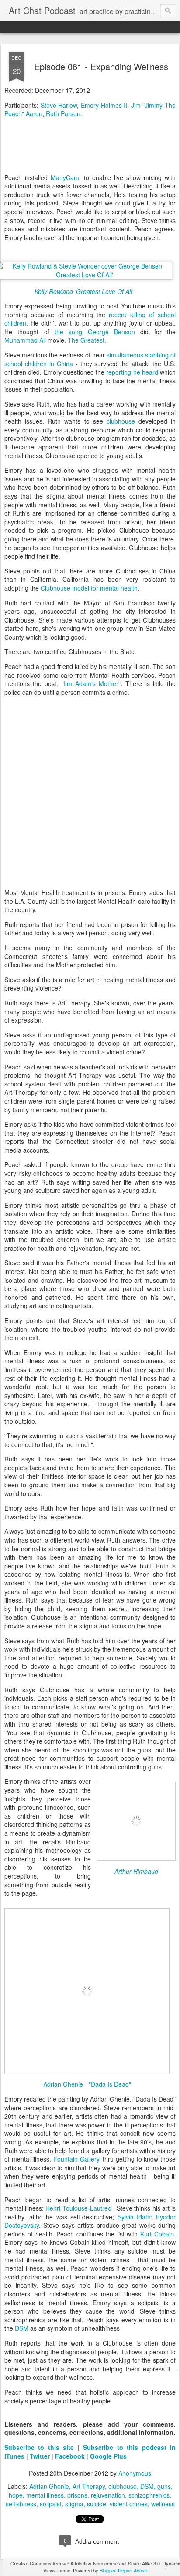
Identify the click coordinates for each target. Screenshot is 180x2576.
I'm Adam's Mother (91, 683)
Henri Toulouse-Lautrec (78, 2208)
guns (164, 2486)
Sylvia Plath (134, 2217)
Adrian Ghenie (49, 2486)
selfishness (21, 2504)
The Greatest (86, 340)
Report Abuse (133, 2570)
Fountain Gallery (76, 2159)
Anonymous (135, 2473)
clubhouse (121, 421)
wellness (163, 2504)
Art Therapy (89, 2486)
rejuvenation (108, 2495)
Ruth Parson (63, 113)
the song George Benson (95, 332)
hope (16, 2495)
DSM (22, 2328)
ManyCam (65, 177)
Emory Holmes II (104, 105)
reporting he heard (132, 372)
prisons (77, 2495)
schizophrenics (149, 2495)
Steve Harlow (59, 105)
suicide (97, 2504)
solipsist (51, 2504)
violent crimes (129, 2504)
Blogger (107, 2570)
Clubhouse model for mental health (89, 588)
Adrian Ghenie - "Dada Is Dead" (87, 2084)
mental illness (45, 2495)
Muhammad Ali (25, 340)
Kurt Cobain (157, 2234)
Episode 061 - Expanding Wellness (101, 66)
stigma (74, 2504)
